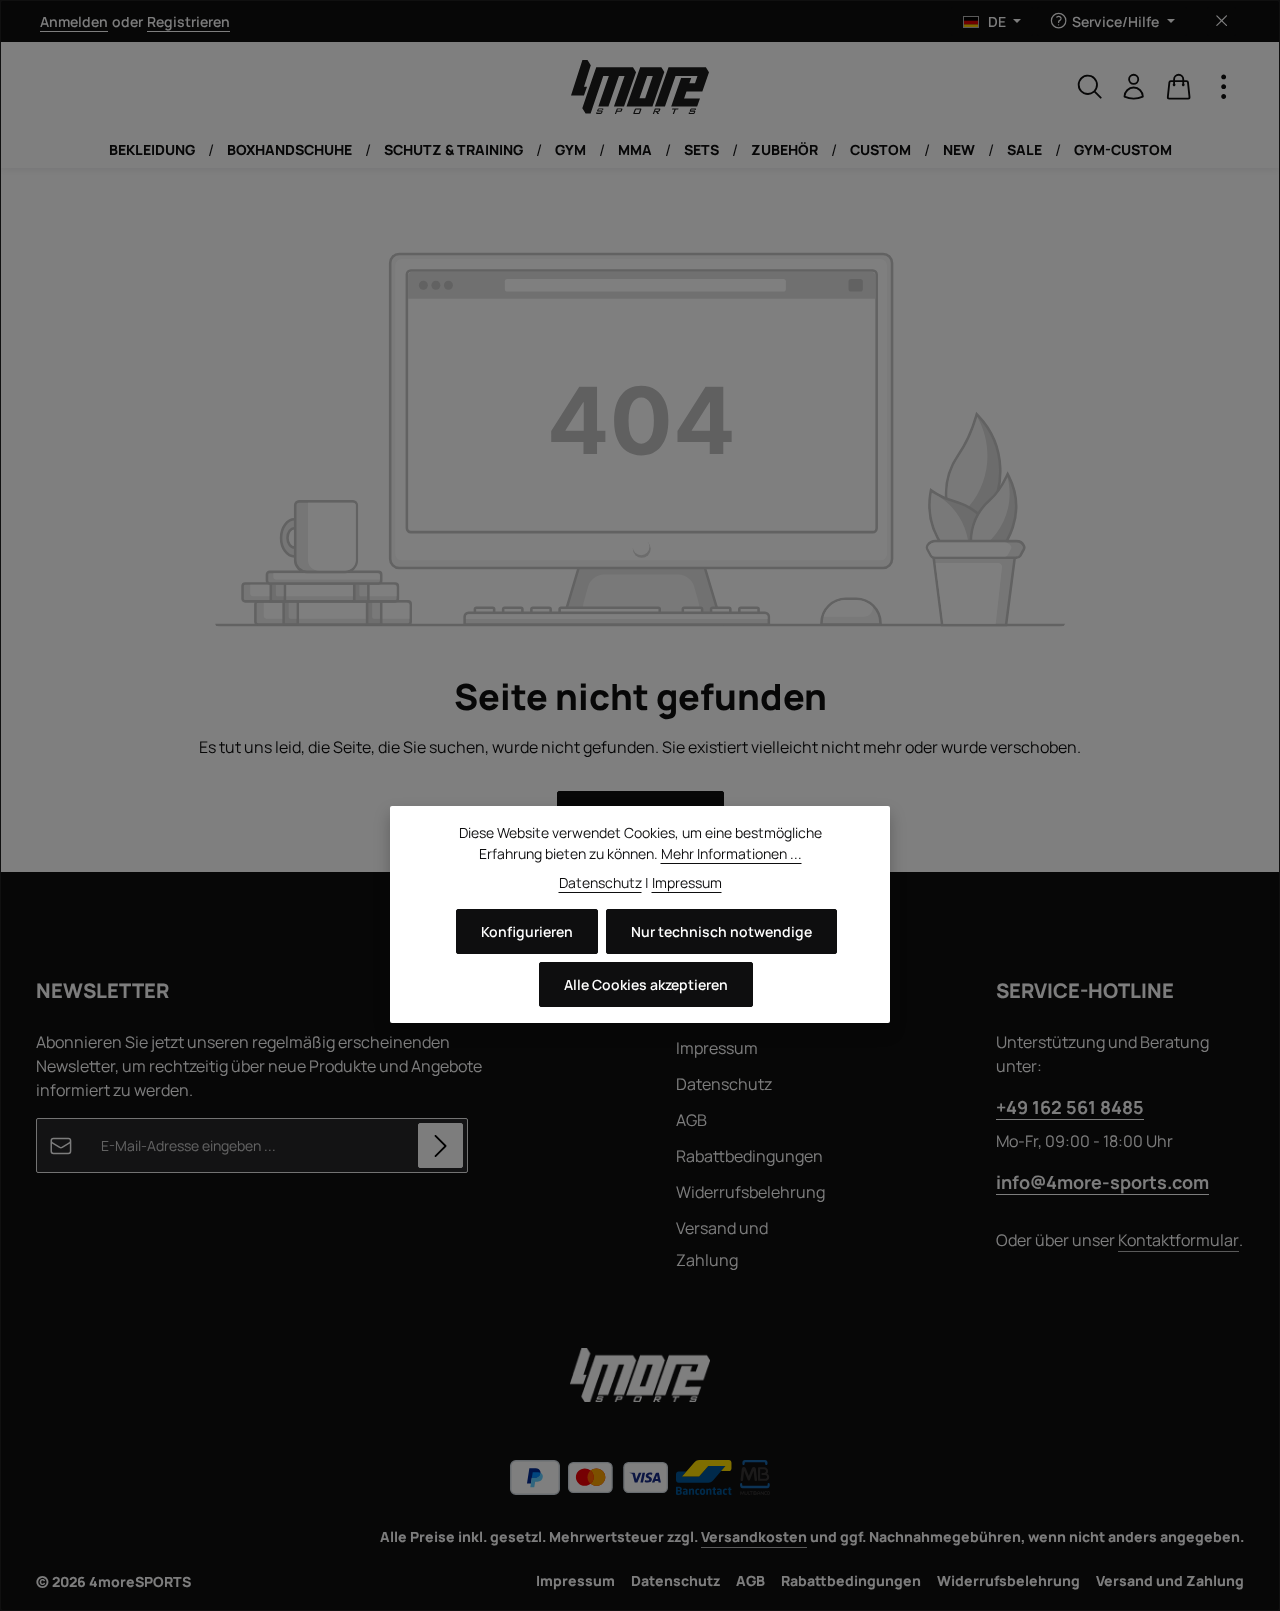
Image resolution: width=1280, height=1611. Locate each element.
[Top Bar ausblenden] (1221, 21)
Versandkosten (754, 1536)
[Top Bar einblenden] (1224, 87)
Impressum (717, 1048)
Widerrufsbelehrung (750, 1192)
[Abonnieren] (440, 1145)
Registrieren (188, 21)
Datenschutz (724, 1084)
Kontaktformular (1178, 1240)
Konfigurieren (527, 931)
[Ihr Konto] (1134, 87)
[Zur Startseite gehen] (640, 87)
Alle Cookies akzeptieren (646, 984)
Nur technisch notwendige (721, 931)
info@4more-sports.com (1102, 1182)
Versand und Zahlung (722, 1244)
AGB (691, 1120)
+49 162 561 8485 (1070, 1107)
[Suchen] (1090, 87)
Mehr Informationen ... (731, 853)
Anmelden (74, 21)
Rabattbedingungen (749, 1156)
